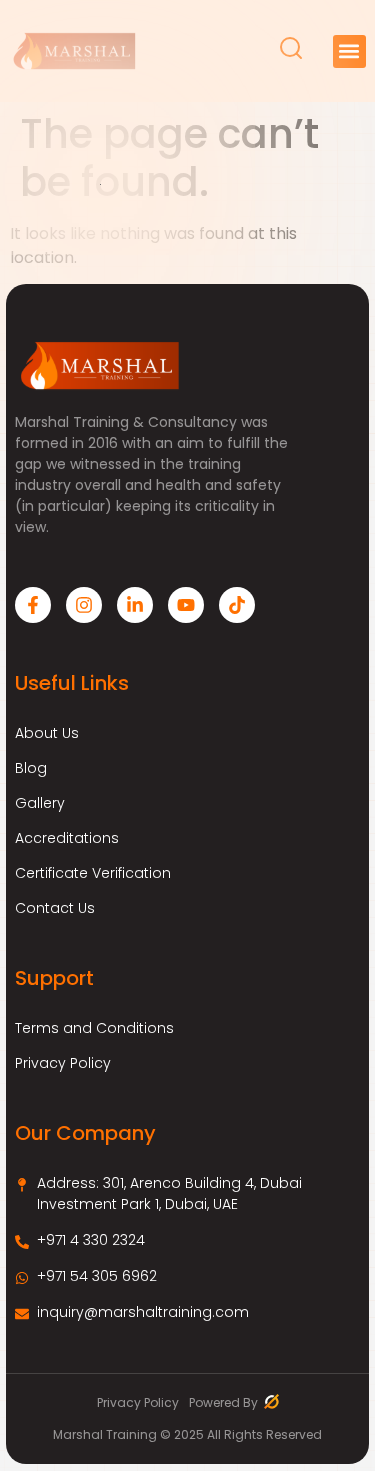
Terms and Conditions (94, 1028)
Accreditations (67, 838)
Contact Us (55, 908)
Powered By (225, 1402)
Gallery (40, 803)
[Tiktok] (237, 605)
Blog (31, 768)
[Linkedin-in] (135, 605)
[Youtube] (186, 605)
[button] (349, 51)
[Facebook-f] (33, 605)
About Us (47, 733)
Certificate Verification (93, 873)
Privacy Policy (63, 1063)
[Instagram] (84, 605)
